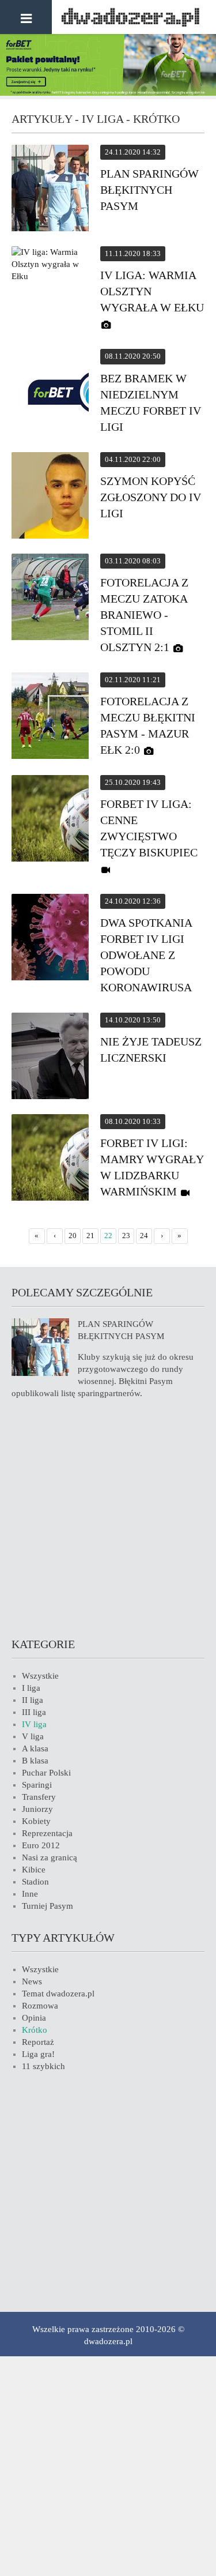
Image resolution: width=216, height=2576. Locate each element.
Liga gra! (38, 2054)
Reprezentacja (47, 1833)
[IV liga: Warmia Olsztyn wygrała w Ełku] (50, 264)
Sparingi (37, 1785)
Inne (30, 1894)
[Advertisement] (108, 1516)
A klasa (35, 1748)
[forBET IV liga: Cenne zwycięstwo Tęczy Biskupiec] (50, 820)
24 (144, 1236)
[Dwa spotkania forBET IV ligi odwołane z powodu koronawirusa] (50, 939)
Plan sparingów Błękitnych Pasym (149, 190)
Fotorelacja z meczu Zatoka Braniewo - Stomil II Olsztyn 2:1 (144, 615)
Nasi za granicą (50, 1857)
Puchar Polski (46, 1773)
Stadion (35, 1882)
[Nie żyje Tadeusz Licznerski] (50, 1058)
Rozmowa (40, 2006)
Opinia (34, 2018)
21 (90, 1236)
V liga (33, 1736)
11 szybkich (43, 2066)
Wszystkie (40, 1676)
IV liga (34, 1724)
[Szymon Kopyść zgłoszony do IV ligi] (50, 497)
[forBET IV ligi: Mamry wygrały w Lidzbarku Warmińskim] (50, 1159)
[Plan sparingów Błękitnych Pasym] (50, 190)
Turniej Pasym (48, 1906)
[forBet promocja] (108, 93)
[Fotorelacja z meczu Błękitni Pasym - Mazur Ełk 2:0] (50, 717)
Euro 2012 (41, 1845)
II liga (33, 1700)
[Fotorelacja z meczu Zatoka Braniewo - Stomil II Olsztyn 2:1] (50, 599)
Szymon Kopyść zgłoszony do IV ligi (151, 497)
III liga (34, 1712)
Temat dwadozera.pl (58, 1994)
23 (126, 1236)
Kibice (34, 1870)
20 (73, 1236)
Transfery (39, 1797)
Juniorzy (37, 1809)
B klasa (35, 1761)
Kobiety (36, 1821)
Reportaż (38, 2042)
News (32, 1981)
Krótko (35, 2030)
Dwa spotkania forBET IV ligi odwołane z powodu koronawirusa (146, 955)
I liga (31, 1688)
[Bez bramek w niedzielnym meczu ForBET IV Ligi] (50, 394)
